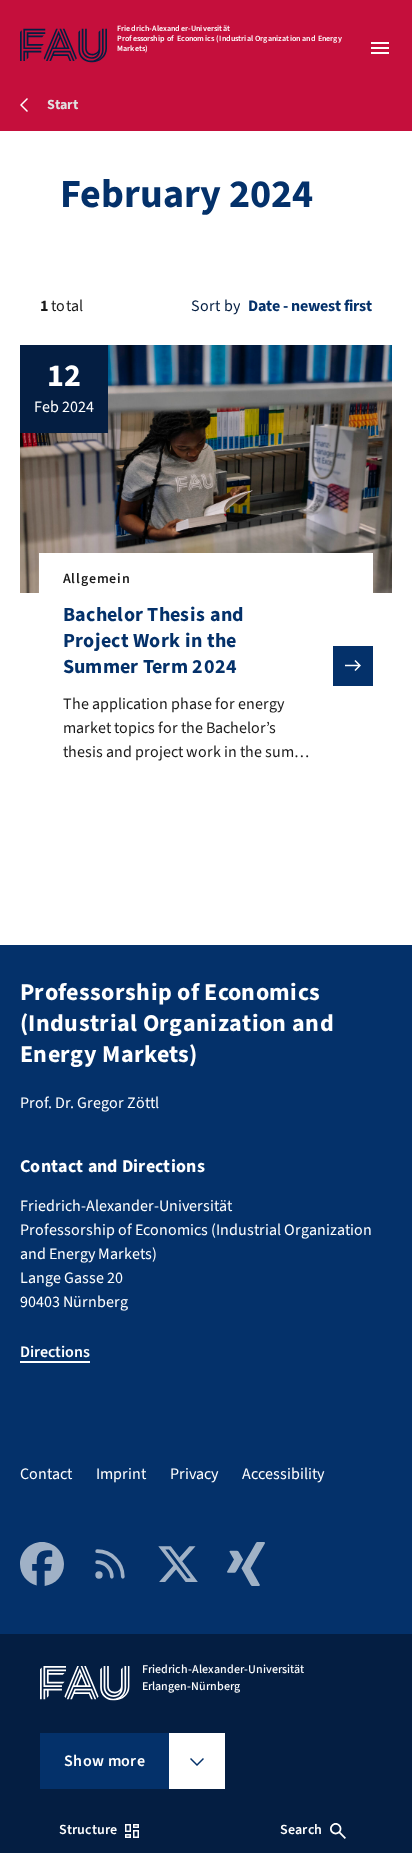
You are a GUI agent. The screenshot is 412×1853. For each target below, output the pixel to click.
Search (301, 1830)
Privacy (194, 1474)
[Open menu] (380, 48)
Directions (55, 1352)
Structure (88, 1830)
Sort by (215, 306)
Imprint (121, 1474)
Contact (46, 1474)
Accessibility (283, 1474)
